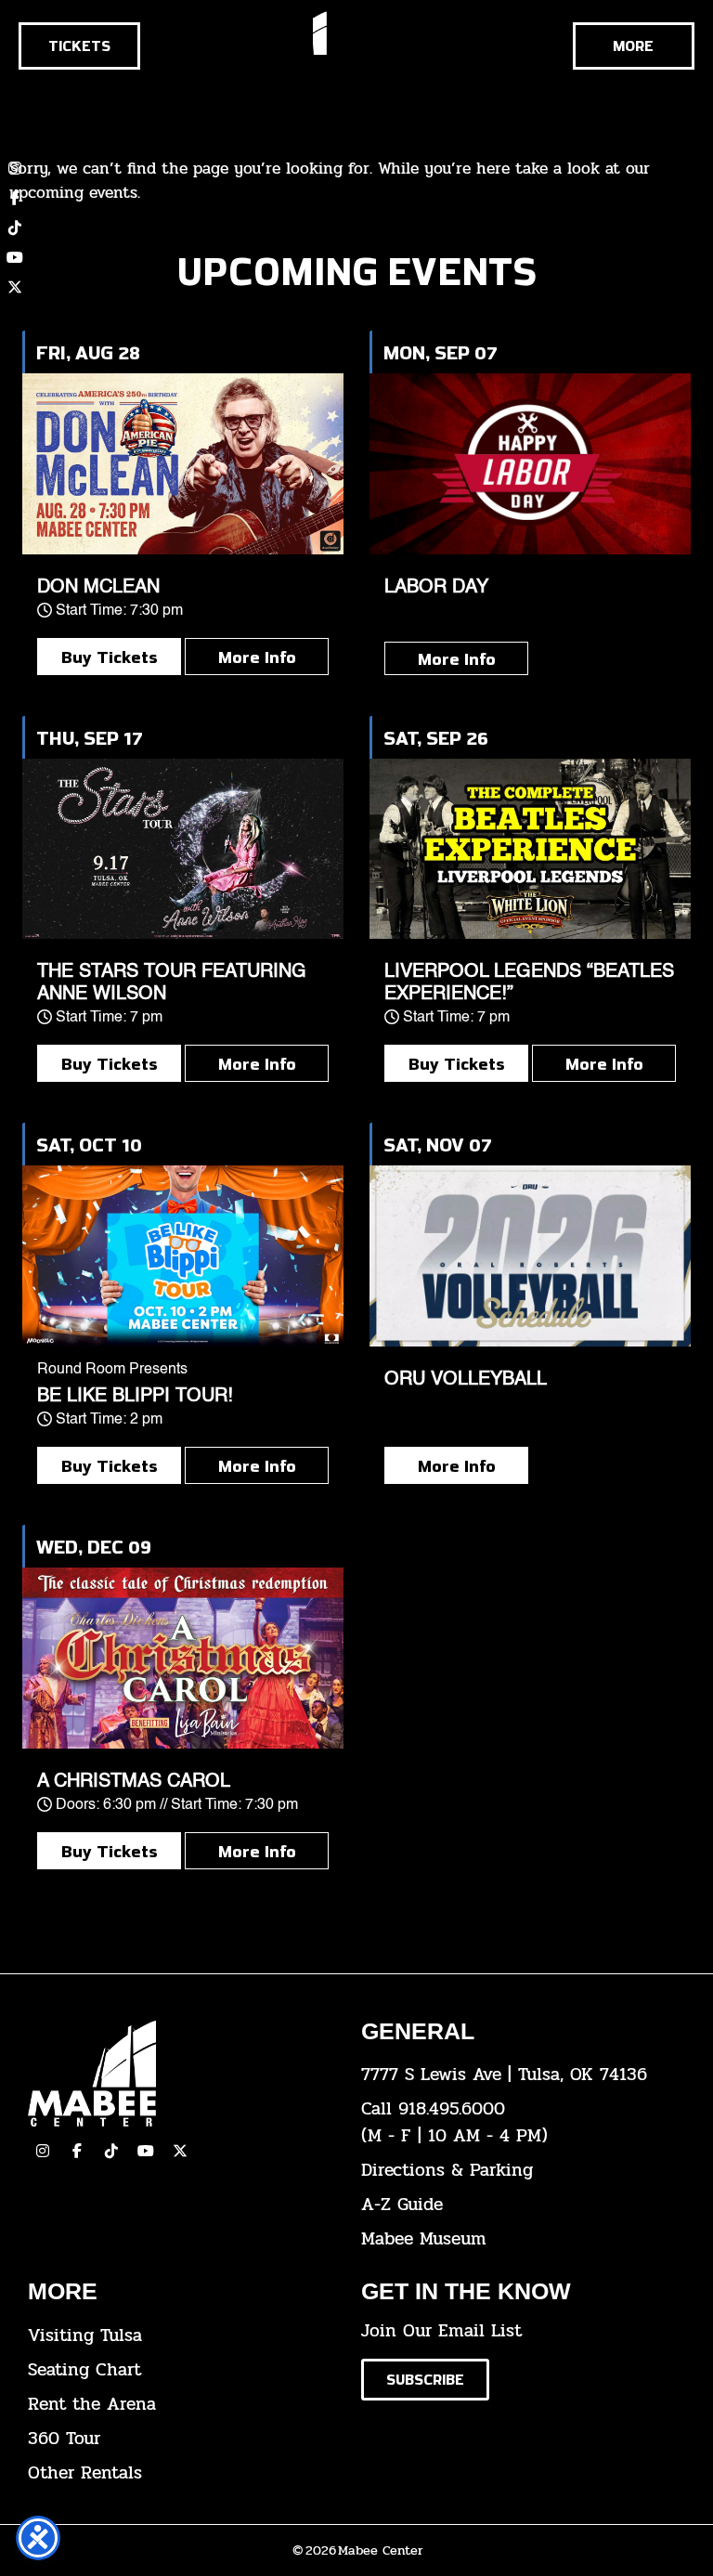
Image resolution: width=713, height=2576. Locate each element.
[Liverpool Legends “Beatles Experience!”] (530, 849)
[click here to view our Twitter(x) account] (180, 2151)
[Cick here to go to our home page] (181, 2074)
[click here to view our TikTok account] (15, 228)
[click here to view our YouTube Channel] (146, 2151)
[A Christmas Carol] (183, 1658)
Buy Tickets (110, 657)
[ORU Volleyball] (530, 1256)
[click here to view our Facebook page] (15, 198)
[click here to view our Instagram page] (43, 2151)
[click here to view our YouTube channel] (15, 257)
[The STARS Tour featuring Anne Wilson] (183, 849)
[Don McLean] (183, 464)
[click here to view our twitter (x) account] (15, 287)
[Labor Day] (530, 464)
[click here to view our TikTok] (111, 2151)
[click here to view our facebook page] (77, 2151)
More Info (257, 657)
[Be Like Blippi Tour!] (183, 1256)
